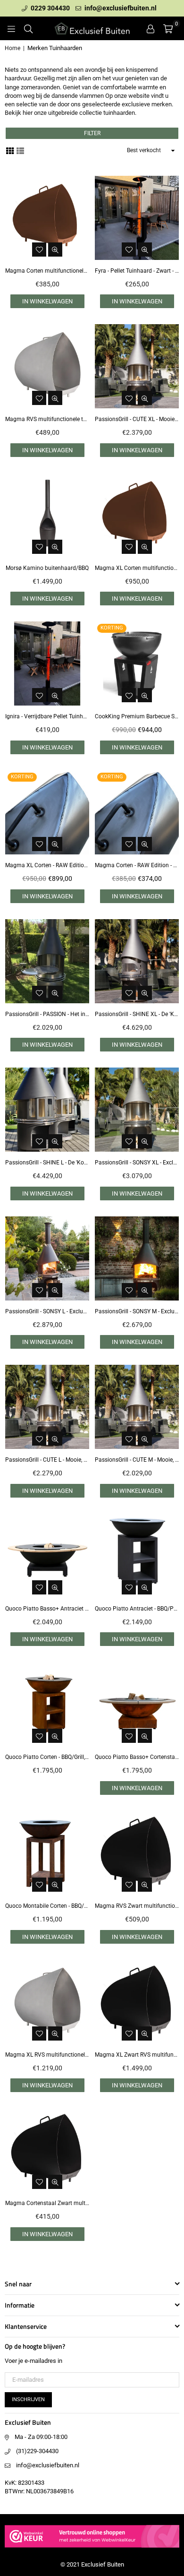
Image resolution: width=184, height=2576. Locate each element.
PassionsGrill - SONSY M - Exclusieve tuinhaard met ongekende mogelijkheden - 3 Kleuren (137, 1311)
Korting (112, 628)
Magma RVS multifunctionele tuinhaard (47, 419)
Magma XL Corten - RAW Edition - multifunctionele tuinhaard (47, 865)
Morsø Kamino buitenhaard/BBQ (47, 568)
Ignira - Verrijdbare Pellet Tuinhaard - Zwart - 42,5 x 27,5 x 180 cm (47, 716)
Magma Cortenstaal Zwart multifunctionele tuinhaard (47, 2203)
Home (13, 48)
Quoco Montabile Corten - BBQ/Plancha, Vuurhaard (47, 1906)
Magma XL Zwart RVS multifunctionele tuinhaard (137, 2055)
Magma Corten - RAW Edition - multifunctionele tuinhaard (137, 865)
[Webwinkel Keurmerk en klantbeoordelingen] (92, 2549)
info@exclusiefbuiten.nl (120, 8)
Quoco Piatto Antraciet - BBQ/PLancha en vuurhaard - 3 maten (137, 1609)
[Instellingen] (151, 28)
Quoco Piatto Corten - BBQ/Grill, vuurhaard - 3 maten (47, 1757)
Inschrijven (28, 2399)
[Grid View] (10, 150)
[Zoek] (28, 28)
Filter (92, 133)
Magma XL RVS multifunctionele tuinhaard (47, 2055)
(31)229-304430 (37, 2451)
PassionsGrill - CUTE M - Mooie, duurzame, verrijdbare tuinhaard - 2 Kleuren (137, 1460)
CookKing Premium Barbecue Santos (137, 716)
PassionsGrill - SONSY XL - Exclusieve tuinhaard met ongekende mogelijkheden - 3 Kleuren (137, 1163)
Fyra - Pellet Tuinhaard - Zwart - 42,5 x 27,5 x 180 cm (137, 271)
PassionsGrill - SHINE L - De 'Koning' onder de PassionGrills (47, 1163)
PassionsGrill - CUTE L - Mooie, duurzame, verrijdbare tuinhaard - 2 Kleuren (47, 1460)
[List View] (20, 150)
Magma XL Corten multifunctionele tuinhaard (137, 568)
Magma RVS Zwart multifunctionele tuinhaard (137, 1906)
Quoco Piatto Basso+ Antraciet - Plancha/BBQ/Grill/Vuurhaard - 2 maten (47, 1609)
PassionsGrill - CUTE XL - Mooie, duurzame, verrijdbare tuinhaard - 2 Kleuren (137, 419)
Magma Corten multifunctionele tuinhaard (47, 271)
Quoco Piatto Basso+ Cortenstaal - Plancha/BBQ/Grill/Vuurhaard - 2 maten (137, 1757)
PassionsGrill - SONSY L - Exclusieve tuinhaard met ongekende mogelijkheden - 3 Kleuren (47, 1311)
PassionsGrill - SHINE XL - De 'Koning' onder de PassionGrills (137, 1014)
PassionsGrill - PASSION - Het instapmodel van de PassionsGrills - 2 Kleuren (47, 1014)
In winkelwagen (47, 301)
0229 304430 (50, 8)
